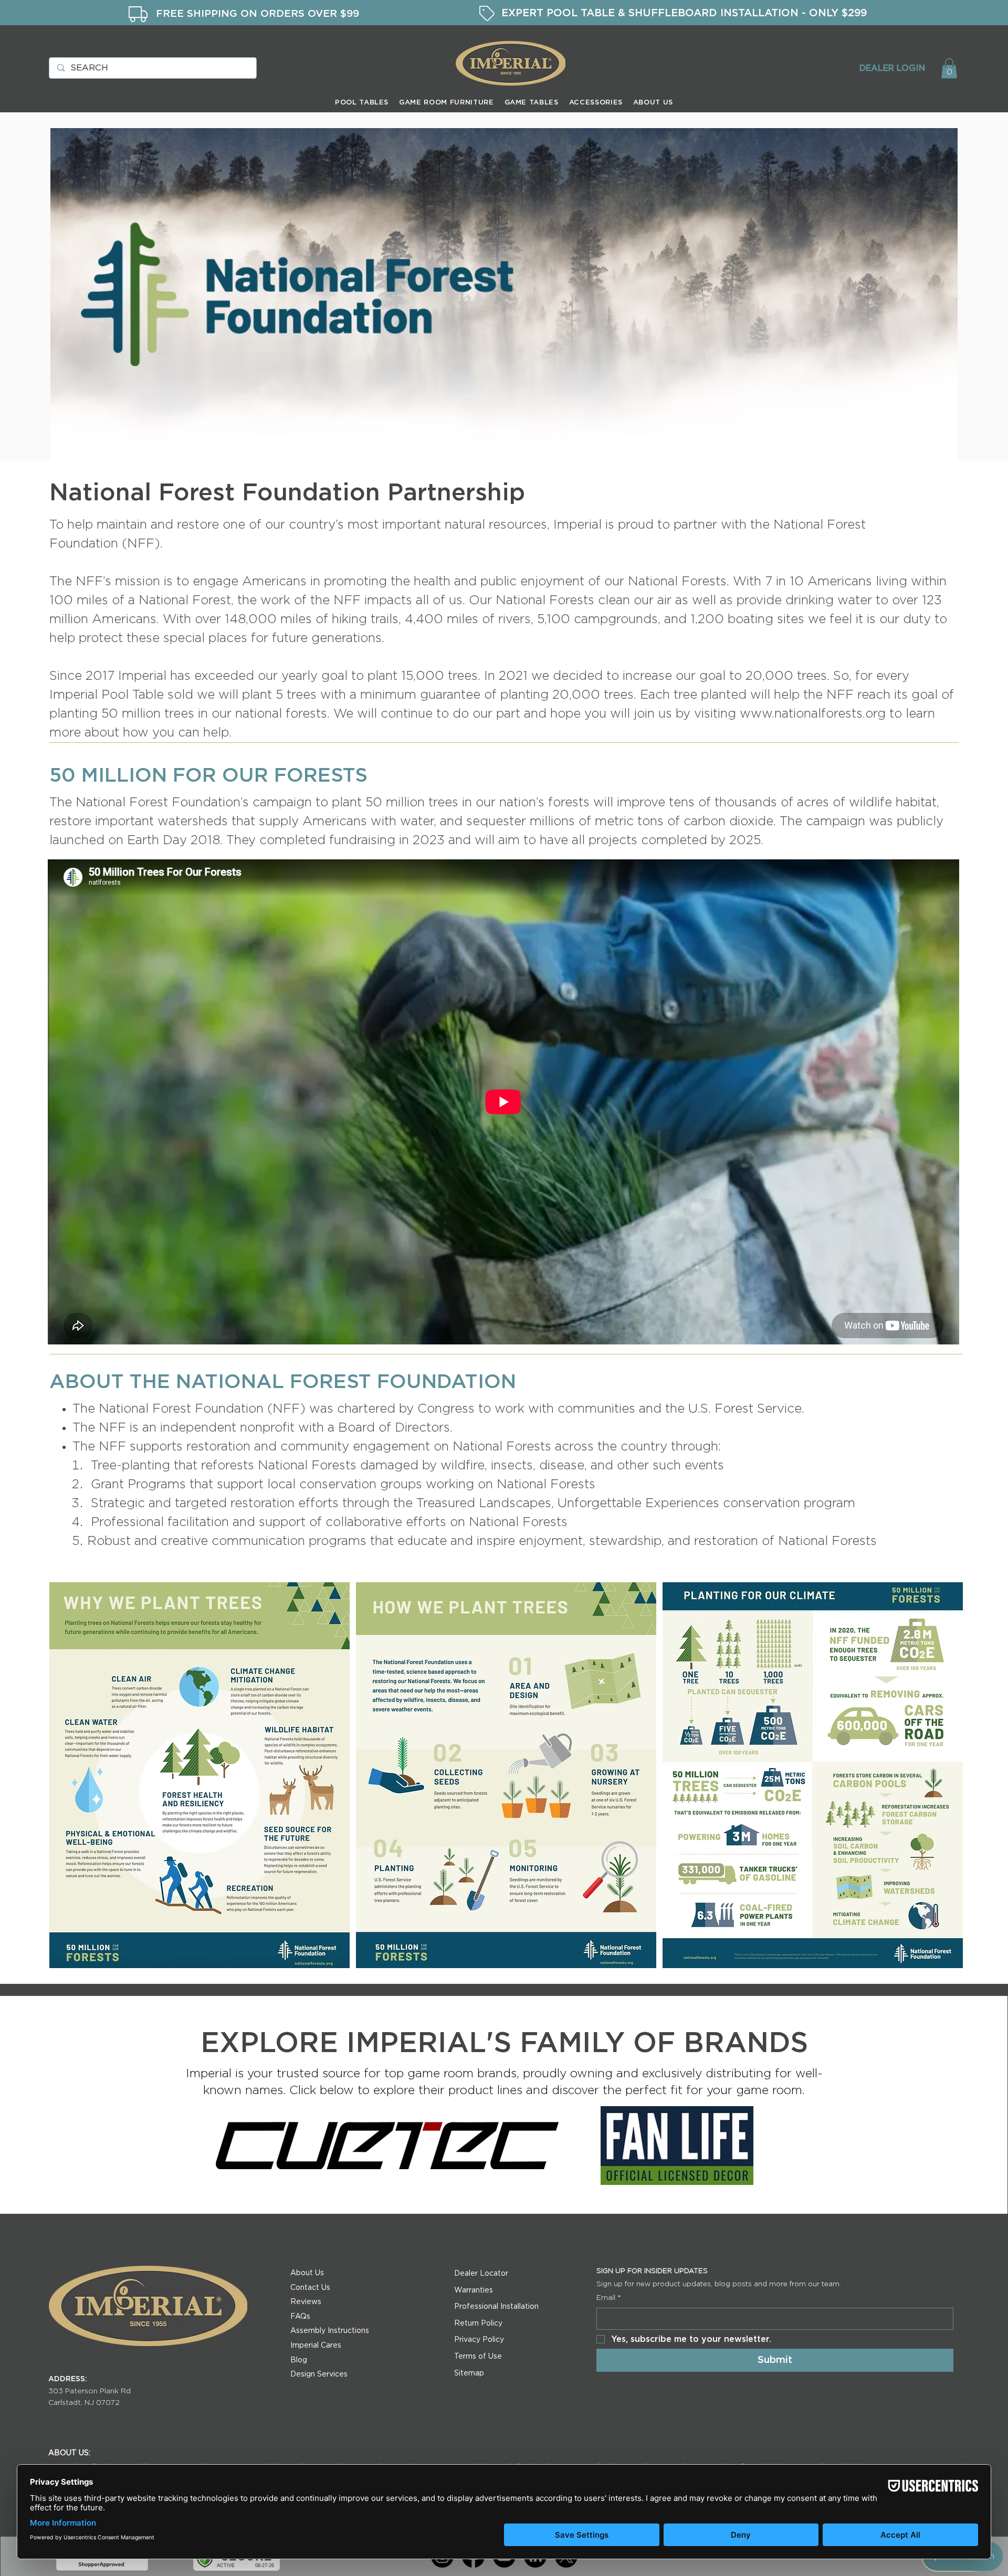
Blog (299, 2360)
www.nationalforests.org (813, 714)
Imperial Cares (316, 2346)
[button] (949, 68)
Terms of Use (478, 2357)
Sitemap (469, 2373)
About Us (307, 2273)
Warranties (474, 2290)
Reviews (306, 2302)
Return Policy (478, 2323)
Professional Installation (496, 2307)
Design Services (319, 2374)
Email (609, 2298)
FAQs (300, 2317)
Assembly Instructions (330, 2331)
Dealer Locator (481, 2274)
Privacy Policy (479, 2340)
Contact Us (310, 2288)
